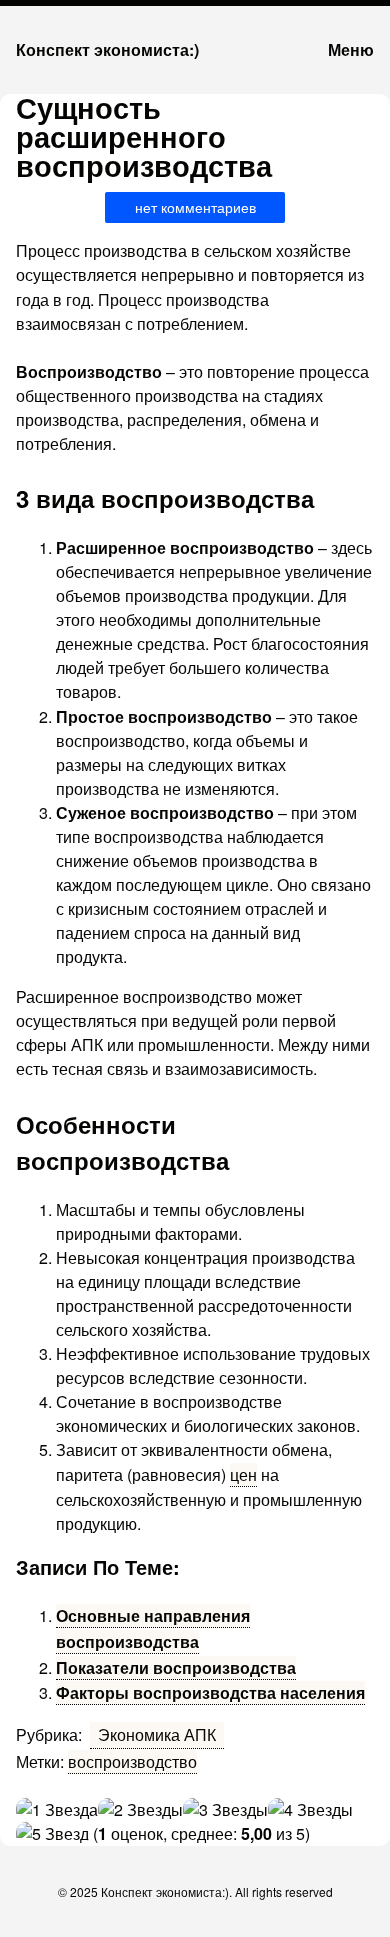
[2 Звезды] (140, 1810)
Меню (351, 49)
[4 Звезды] (310, 1810)
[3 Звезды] (225, 1810)
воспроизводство (132, 1761)
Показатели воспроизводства (176, 1667)
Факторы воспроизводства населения (210, 1692)
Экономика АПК (157, 1734)
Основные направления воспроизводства (153, 1628)
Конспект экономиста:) (107, 49)
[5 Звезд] (52, 1834)
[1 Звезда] (57, 1810)
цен (243, 1474)
